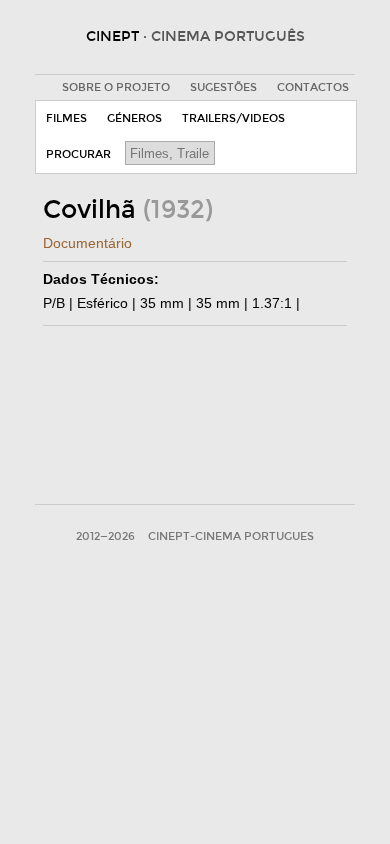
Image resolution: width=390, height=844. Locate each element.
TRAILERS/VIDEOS (233, 118)
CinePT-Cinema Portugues (231, 536)
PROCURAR (78, 154)
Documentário (87, 243)
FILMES (66, 118)
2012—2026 (105, 536)
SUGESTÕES (223, 87)
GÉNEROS (134, 118)
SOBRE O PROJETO (116, 87)
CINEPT (195, 36)
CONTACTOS (313, 87)
